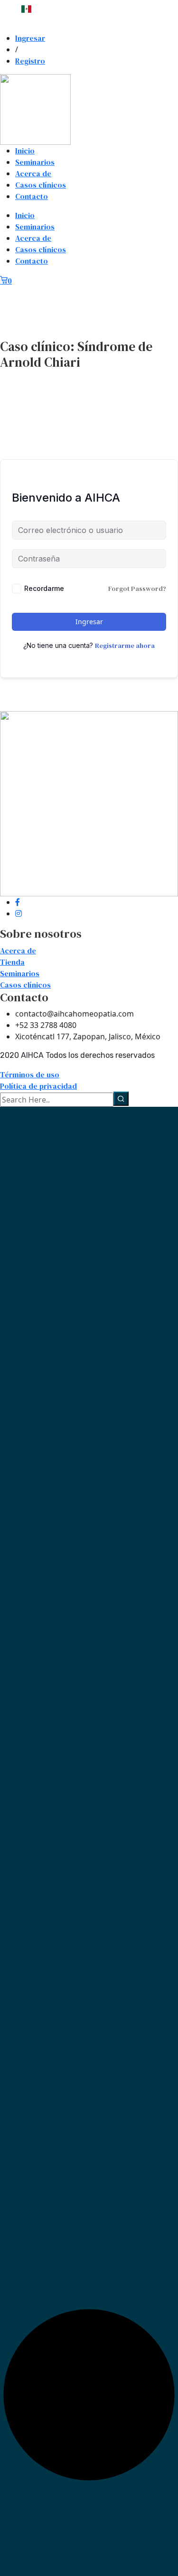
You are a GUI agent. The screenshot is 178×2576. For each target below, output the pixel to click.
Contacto (32, 196)
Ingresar (30, 38)
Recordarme (44, 588)
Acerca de (33, 173)
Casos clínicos (41, 185)
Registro (30, 61)
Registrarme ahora (125, 646)
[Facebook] (18, 902)
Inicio (25, 151)
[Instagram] (19, 913)
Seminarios (35, 162)
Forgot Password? (137, 589)
